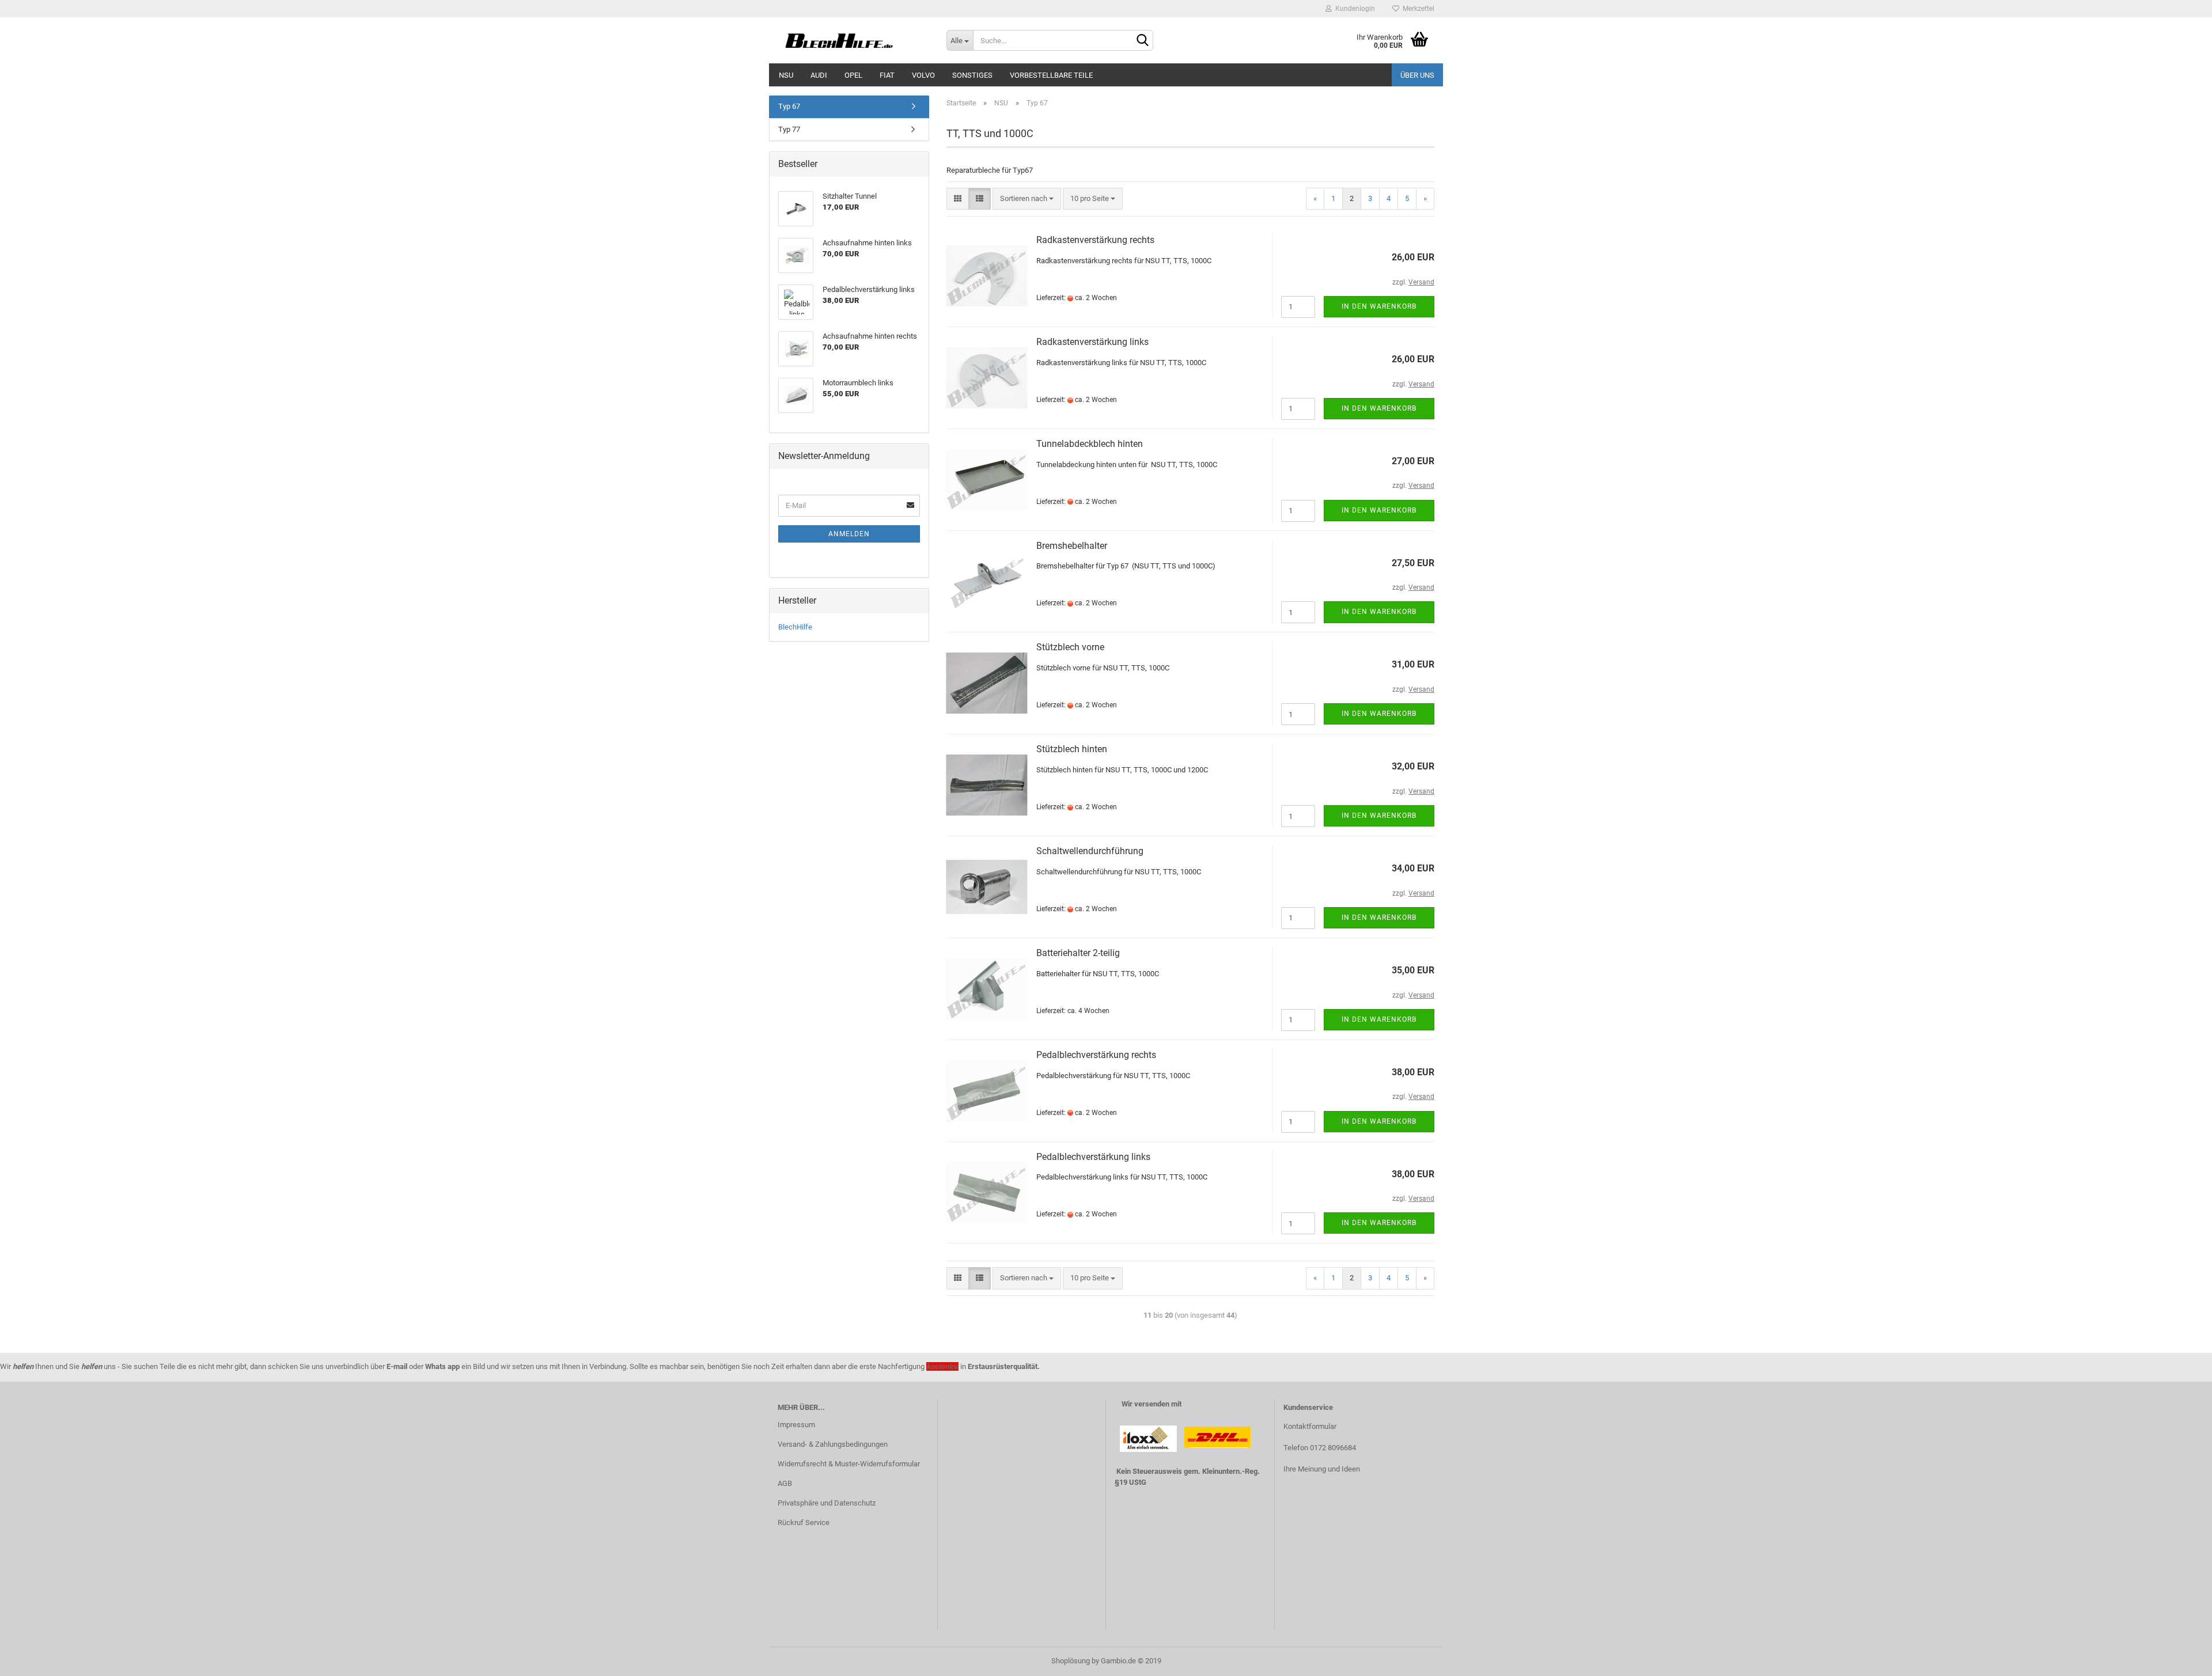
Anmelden (849, 534)
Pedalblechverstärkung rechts (1096, 1055)
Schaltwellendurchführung (1090, 851)
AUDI (819, 75)
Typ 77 (789, 129)
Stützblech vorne (1070, 647)
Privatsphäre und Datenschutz (827, 1503)
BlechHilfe (795, 627)
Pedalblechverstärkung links (1093, 1157)
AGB (785, 1483)
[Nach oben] (2180, 1659)
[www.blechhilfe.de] (853, 40)
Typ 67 (789, 106)
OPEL (853, 75)
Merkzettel (1417, 9)
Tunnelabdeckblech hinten (1090, 444)
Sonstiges (972, 75)
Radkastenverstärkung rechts (1095, 240)
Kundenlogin (1353, 9)
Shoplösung (1071, 1661)
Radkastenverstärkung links (1092, 342)
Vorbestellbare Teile (1051, 75)
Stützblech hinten (1072, 749)
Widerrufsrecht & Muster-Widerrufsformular (849, 1464)
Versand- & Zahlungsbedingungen (833, 1444)
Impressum (796, 1425)
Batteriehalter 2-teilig (1078, 953)
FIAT (887, 75)
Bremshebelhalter (1072, 546)
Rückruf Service (804, 1523)
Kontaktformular (1310, 1426)
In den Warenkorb (1379, 306)
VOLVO (923, 75)
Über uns (1417, 75)
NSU (786, 75)
